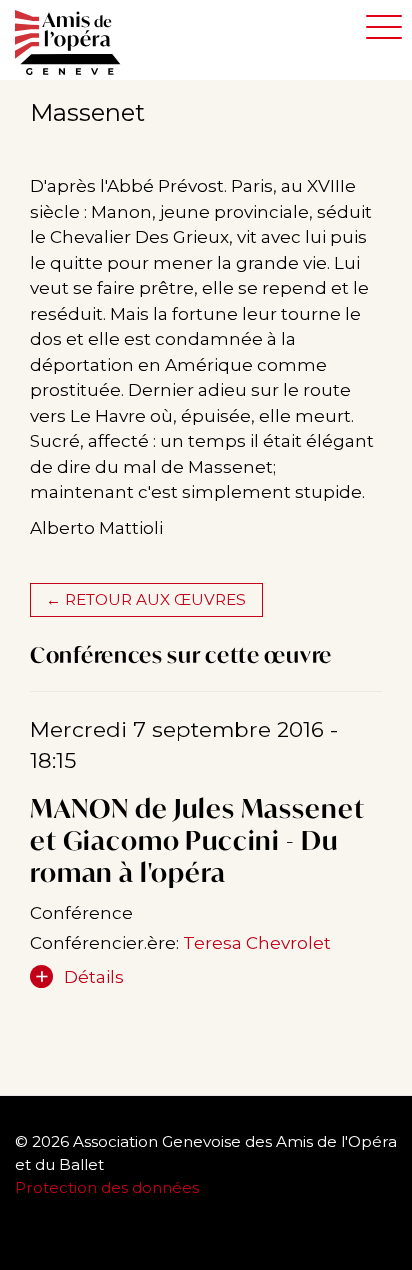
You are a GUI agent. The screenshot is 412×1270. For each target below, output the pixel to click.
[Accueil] (77, 43)
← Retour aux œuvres (146, 599)
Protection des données (109, 1187)
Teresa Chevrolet (257, 943)
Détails (94, 977)
